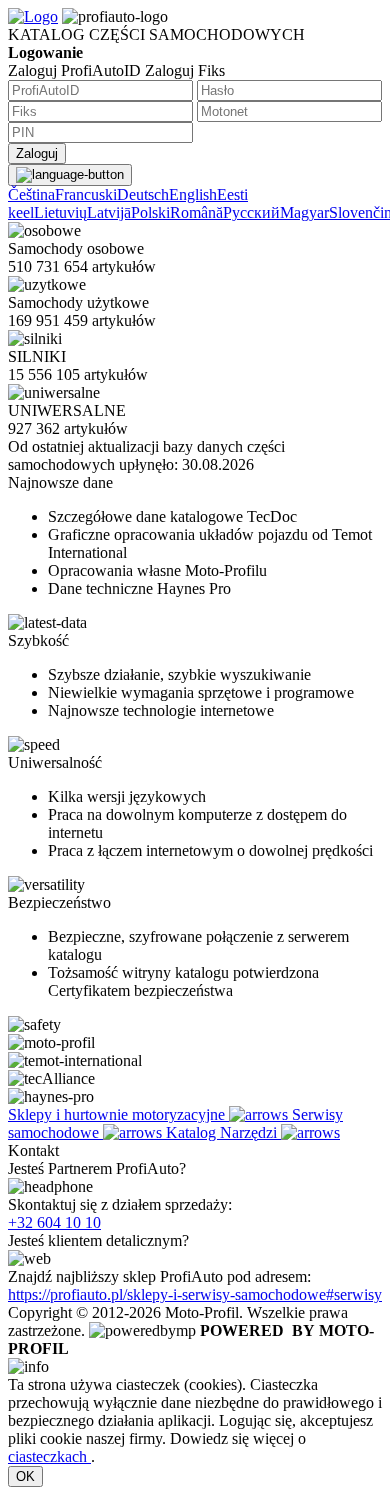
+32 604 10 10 (54, 1222)
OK (25, 1476)
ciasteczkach (49, 1456)
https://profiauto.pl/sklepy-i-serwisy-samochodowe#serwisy (195, 1294)
